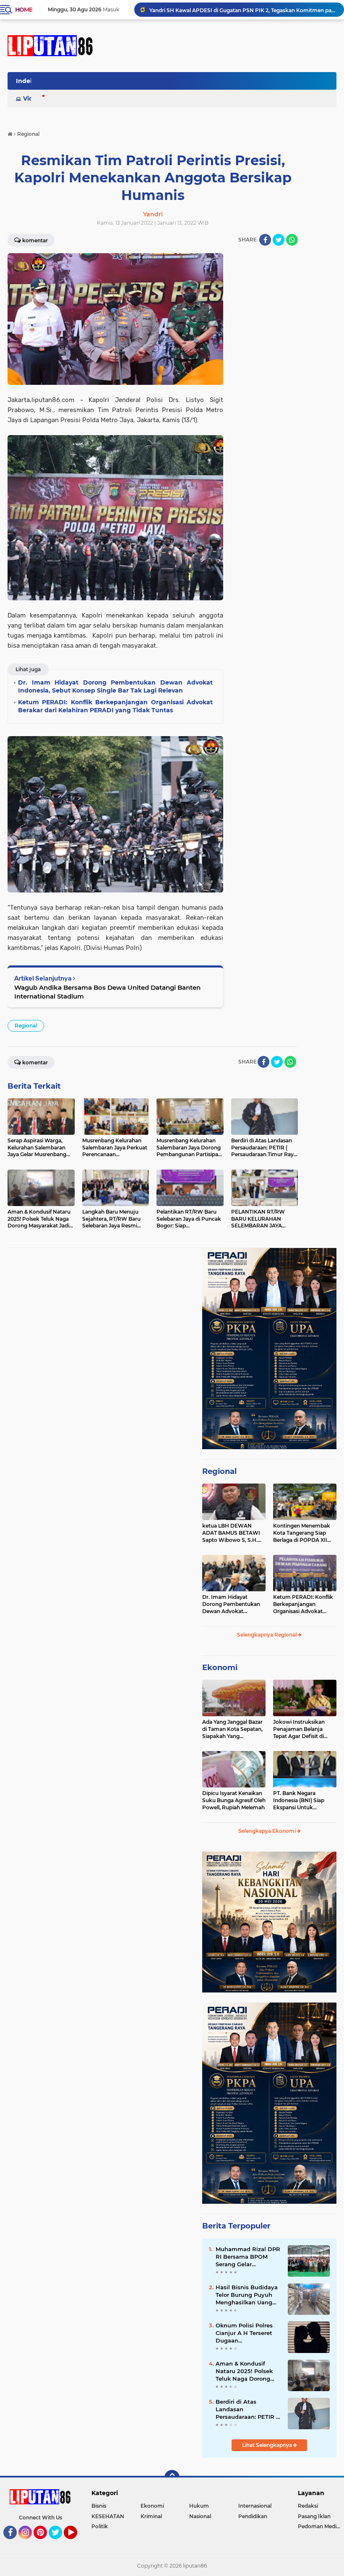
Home (24, 10)
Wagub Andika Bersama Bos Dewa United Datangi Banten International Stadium (107, 992)
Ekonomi (220, 1668)
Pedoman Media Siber (321, 2526)
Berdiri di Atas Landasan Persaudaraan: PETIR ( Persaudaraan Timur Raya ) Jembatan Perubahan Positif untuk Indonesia (247, 2410)
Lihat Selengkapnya (268, 2445)
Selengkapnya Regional (267, 1635)
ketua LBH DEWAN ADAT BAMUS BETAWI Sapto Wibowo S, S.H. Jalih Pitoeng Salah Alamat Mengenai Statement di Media (231, 1533)
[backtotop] (172, 2477)
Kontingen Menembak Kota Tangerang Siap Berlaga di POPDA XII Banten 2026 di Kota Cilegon (302, 1533)
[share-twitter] (279, 240)
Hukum (199, 2506)
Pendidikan (253, 2516)
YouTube (76, 2543)
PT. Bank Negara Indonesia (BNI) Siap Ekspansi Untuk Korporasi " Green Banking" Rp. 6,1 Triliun (302, 1800)
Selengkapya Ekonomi (268, 1831)
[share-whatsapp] (292, 240)
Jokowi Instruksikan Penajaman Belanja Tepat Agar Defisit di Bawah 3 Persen (299, 1729)
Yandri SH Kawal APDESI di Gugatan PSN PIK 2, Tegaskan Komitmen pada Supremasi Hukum (243, 9)
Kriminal (151, 2516)
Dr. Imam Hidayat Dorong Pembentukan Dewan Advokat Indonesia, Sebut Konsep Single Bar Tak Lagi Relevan (234, 1604)
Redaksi (308, 2506)
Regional (26, 1026)
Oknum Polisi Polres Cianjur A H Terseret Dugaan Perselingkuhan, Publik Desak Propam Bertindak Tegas (248, 2333)
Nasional (200, 2516)
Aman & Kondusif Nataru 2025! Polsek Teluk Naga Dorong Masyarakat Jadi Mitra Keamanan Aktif (247, 2371)
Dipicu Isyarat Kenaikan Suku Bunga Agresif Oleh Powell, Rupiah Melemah (234, 1800)
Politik (100, 2526)
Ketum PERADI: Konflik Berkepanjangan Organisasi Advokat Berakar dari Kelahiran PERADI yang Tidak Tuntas (303, 1604)
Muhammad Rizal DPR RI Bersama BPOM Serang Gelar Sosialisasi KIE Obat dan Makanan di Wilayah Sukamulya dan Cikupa (248, 2257)
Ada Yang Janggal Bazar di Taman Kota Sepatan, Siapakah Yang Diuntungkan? (232, 1729)
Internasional (255, 2506)
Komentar (35, 1062)
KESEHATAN (108, 2516)
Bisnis (99, 2506)
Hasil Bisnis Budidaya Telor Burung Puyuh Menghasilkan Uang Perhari (247, 2295)
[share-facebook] (265, 240)
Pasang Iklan (314, 2516)
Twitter (59, 2543)
